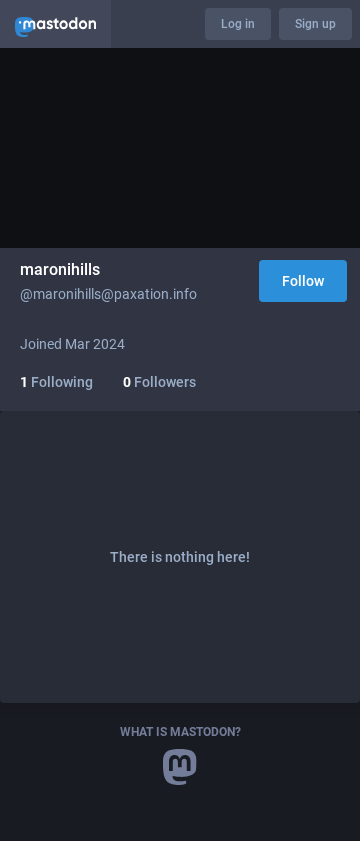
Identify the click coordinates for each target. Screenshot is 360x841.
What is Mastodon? (180, 732)
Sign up (315, 24)
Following (56, 382)
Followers (159, 382)
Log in (238, 24)
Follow (303, 281)
